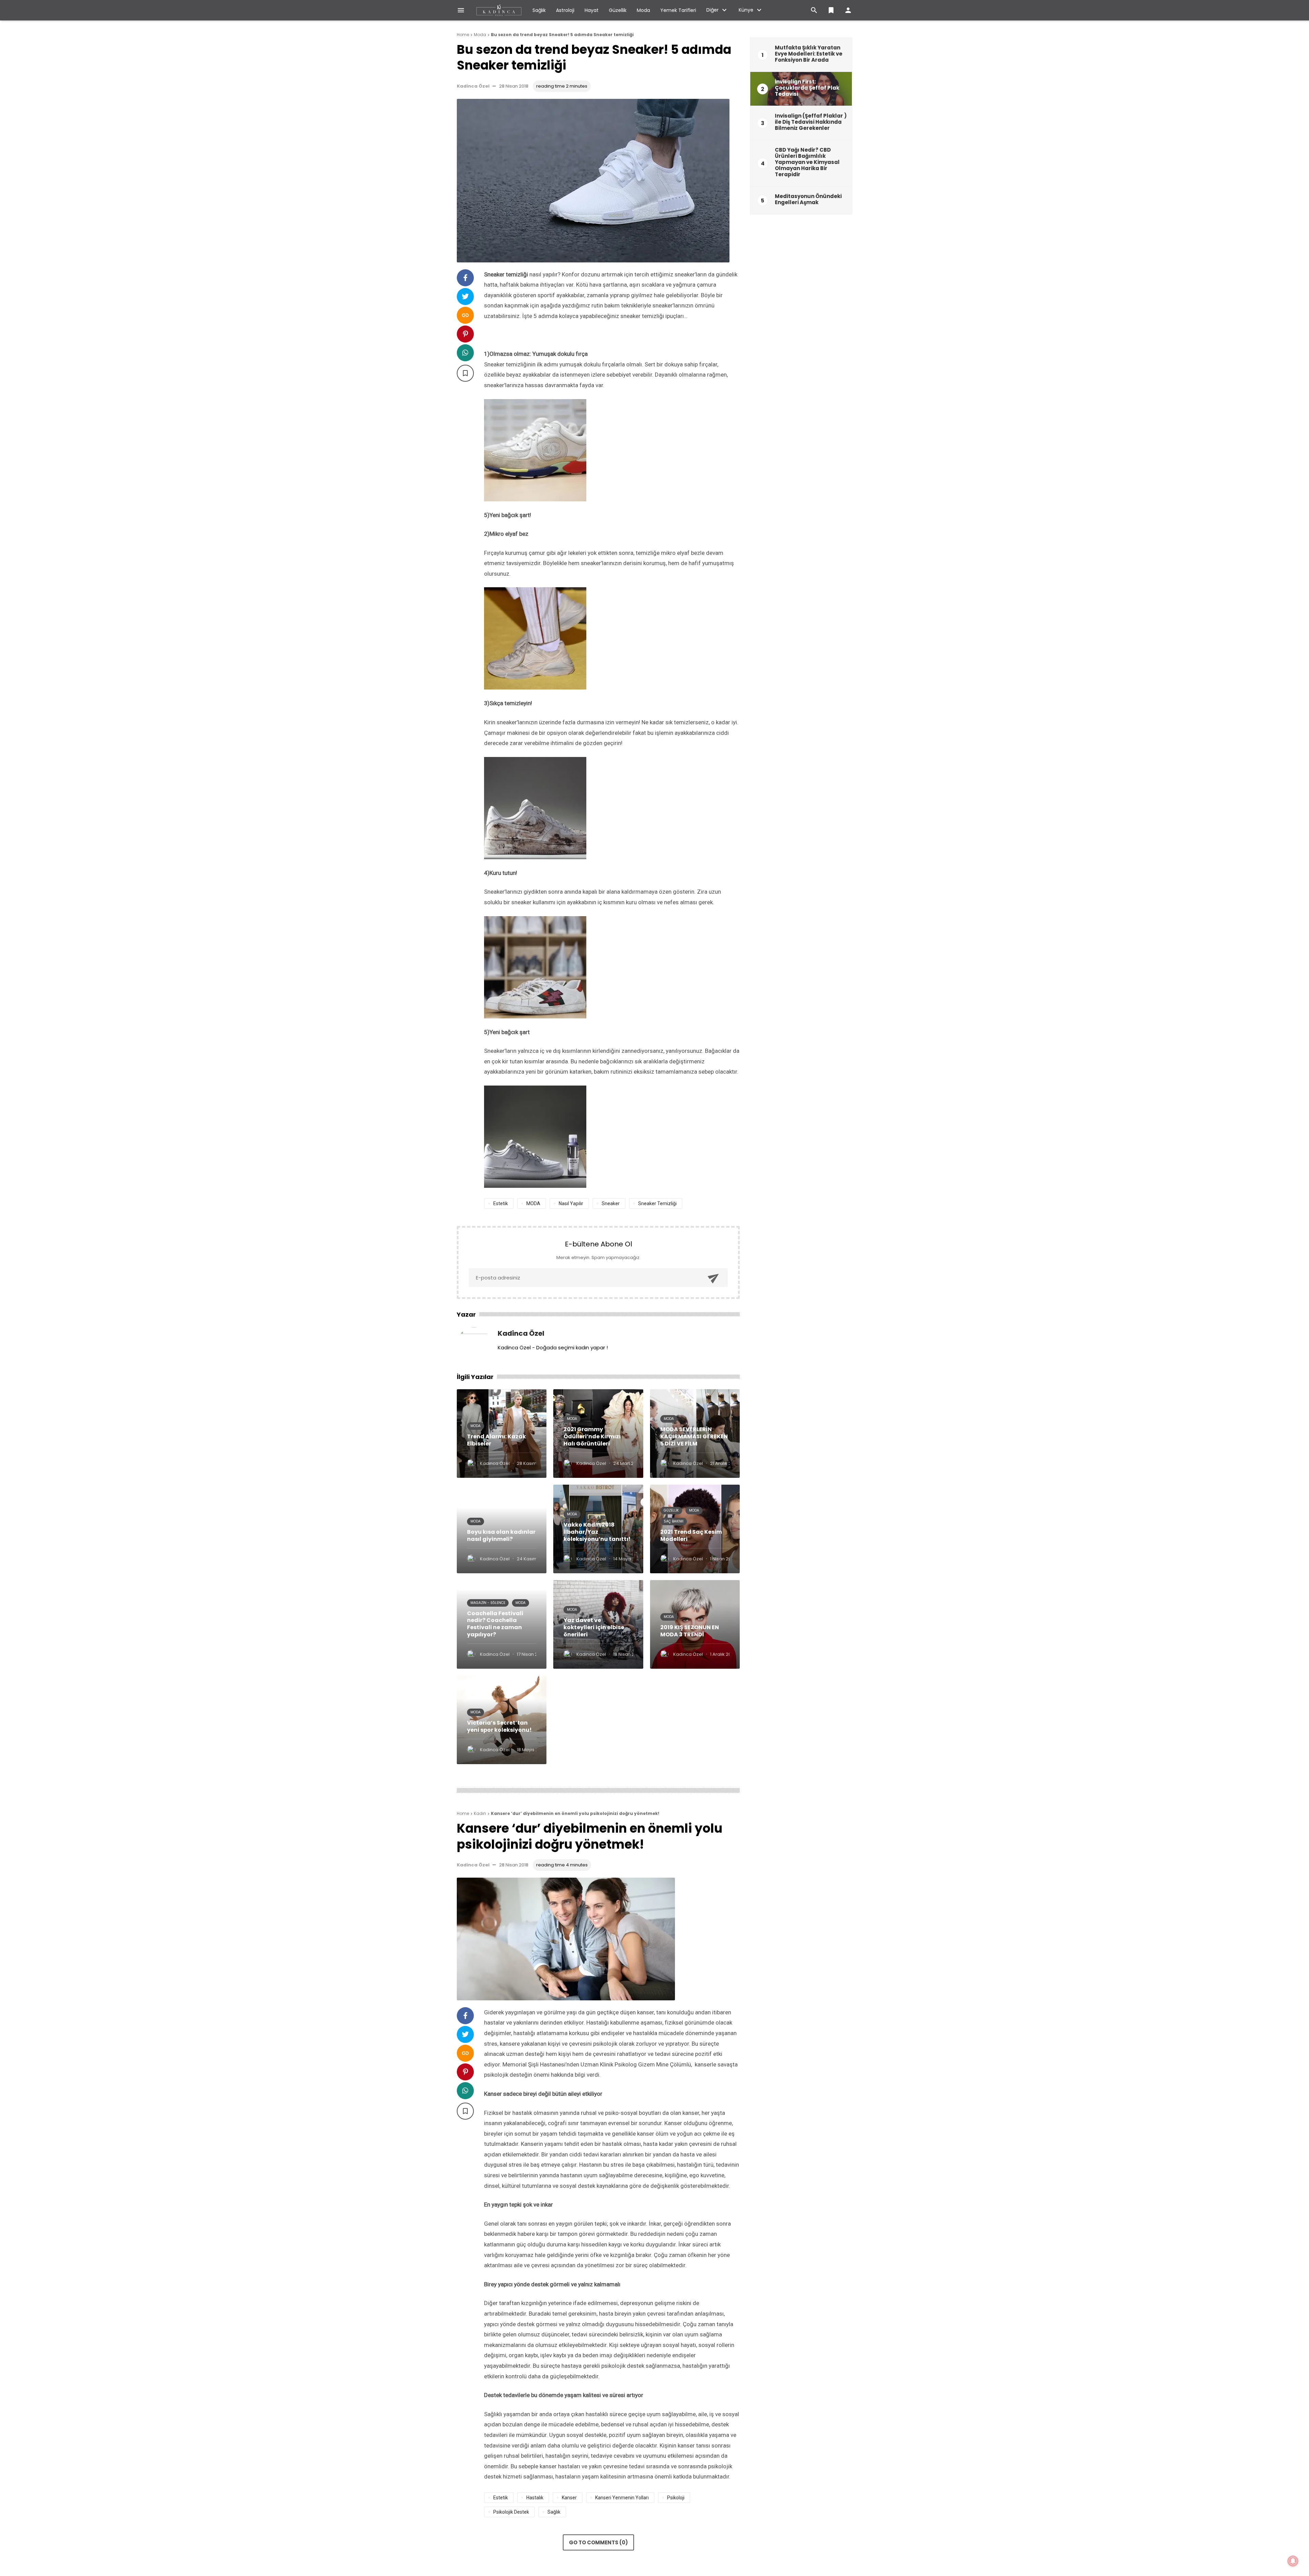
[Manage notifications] (1293, 2561)
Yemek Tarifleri (678, 10)
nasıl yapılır (571, 1203)
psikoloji (676, 2498)
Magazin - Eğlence (488, 1603)
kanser (569, 2498)
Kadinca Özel (473, 86)
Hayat (592, 10)
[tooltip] (465, 278)
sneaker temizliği (657, 1203)
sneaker (611, 1203)
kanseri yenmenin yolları (622, 2498)
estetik (501, 1203)
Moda (643, 10)
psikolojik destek (511, 2512)
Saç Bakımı (674, 1521)
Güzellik (618, 10)
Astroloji (565, 10)
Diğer (712, 10)
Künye (746, 10)
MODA (533, 1203)
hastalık (535, 2498)
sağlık (554, 2512)
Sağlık (539, 10)
